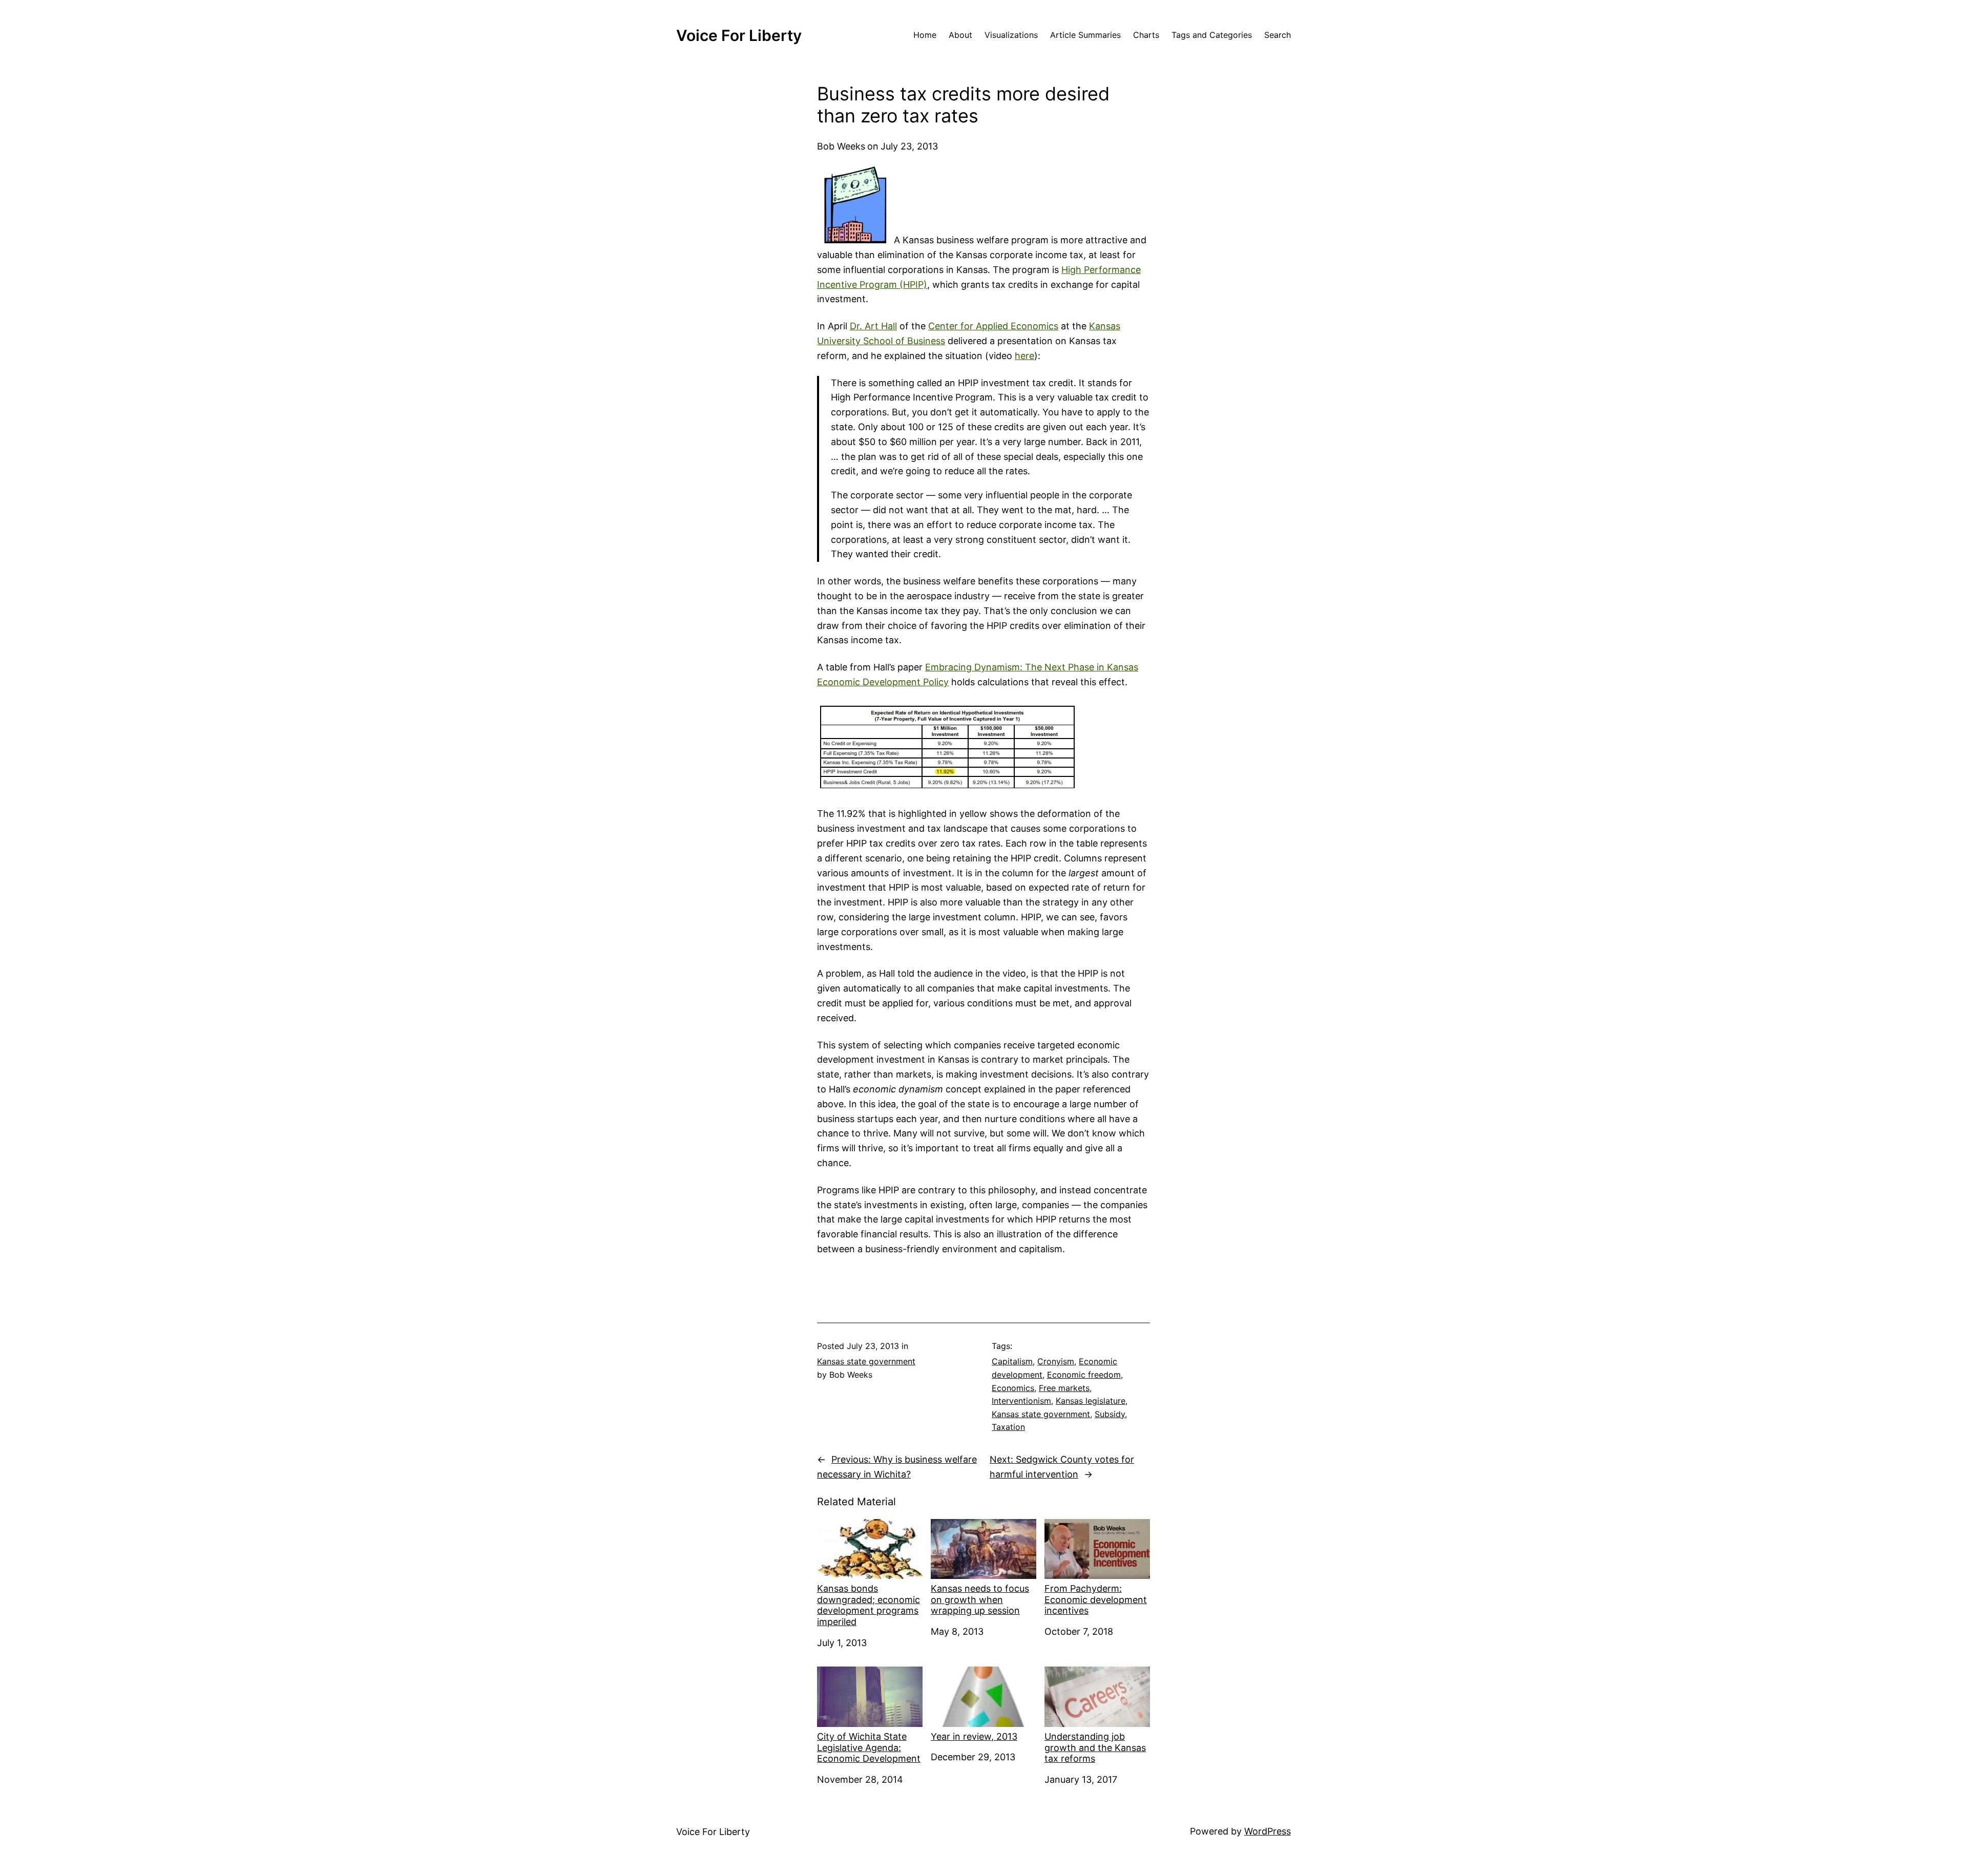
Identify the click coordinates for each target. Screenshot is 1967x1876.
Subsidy (1110, 1414)
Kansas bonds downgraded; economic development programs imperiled (869, 1605)
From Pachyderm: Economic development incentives (1096, 1599)
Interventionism (1021, 1401)
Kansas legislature (1091, 1401)
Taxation (1008, 1427)
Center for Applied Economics (993, 326)
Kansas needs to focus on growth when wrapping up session (980, 1599)
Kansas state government (866, 1361)
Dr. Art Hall (873, 326)
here (1024, 356)
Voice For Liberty (739, 35)
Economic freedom (1084, 1375)
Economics (1013, 1388)
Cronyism (1056, 1361)
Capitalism (1012, 1361)
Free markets (1064, 1388)
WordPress (1268, 1831)
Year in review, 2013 (974, 1736)
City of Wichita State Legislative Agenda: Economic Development (869, 1747)
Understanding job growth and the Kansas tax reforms (1095, 1747)
